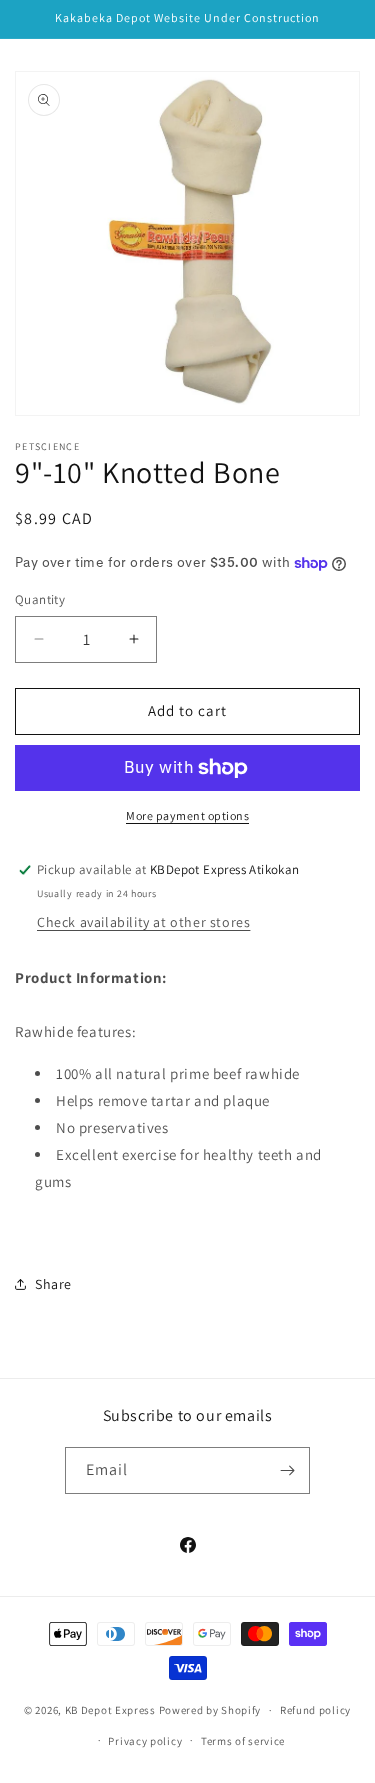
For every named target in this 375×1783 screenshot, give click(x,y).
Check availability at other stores (143, 922)
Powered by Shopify (210, 1710)
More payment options (187, 815)
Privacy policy (145, 1741)
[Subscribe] (287, 1470)
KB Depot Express (110, 1710)
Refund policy (315, 1710)
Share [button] (53, 1284)
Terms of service (243, 1741)
